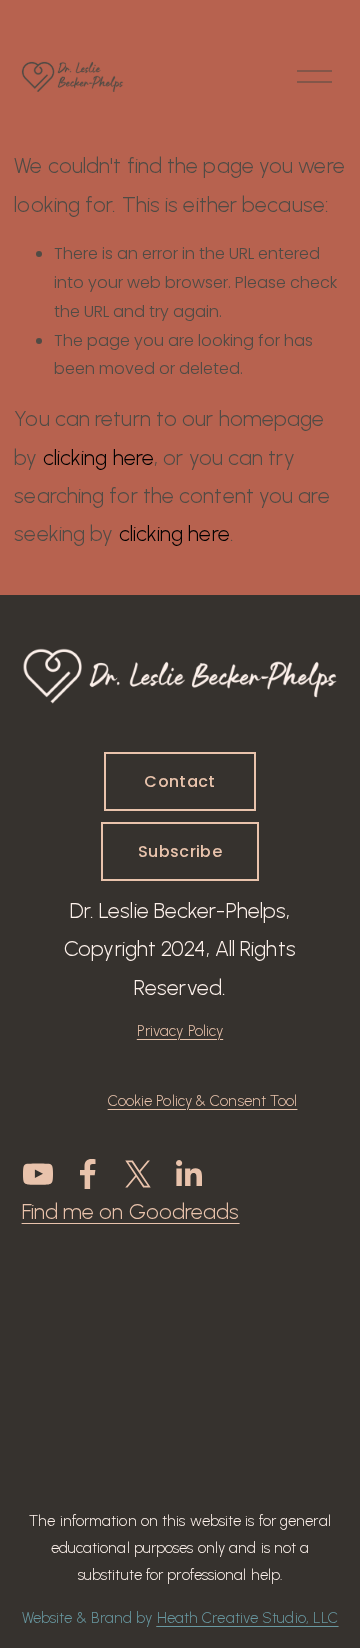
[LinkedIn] (188, 1174)
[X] (138, 1174)
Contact (179, 781)
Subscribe (180, 851)
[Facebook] (88, 1174)
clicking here (98, 457)
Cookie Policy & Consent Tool (203, 1101)
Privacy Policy (180, 1031)
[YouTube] (38, 1174)
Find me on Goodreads (131, 1211)
